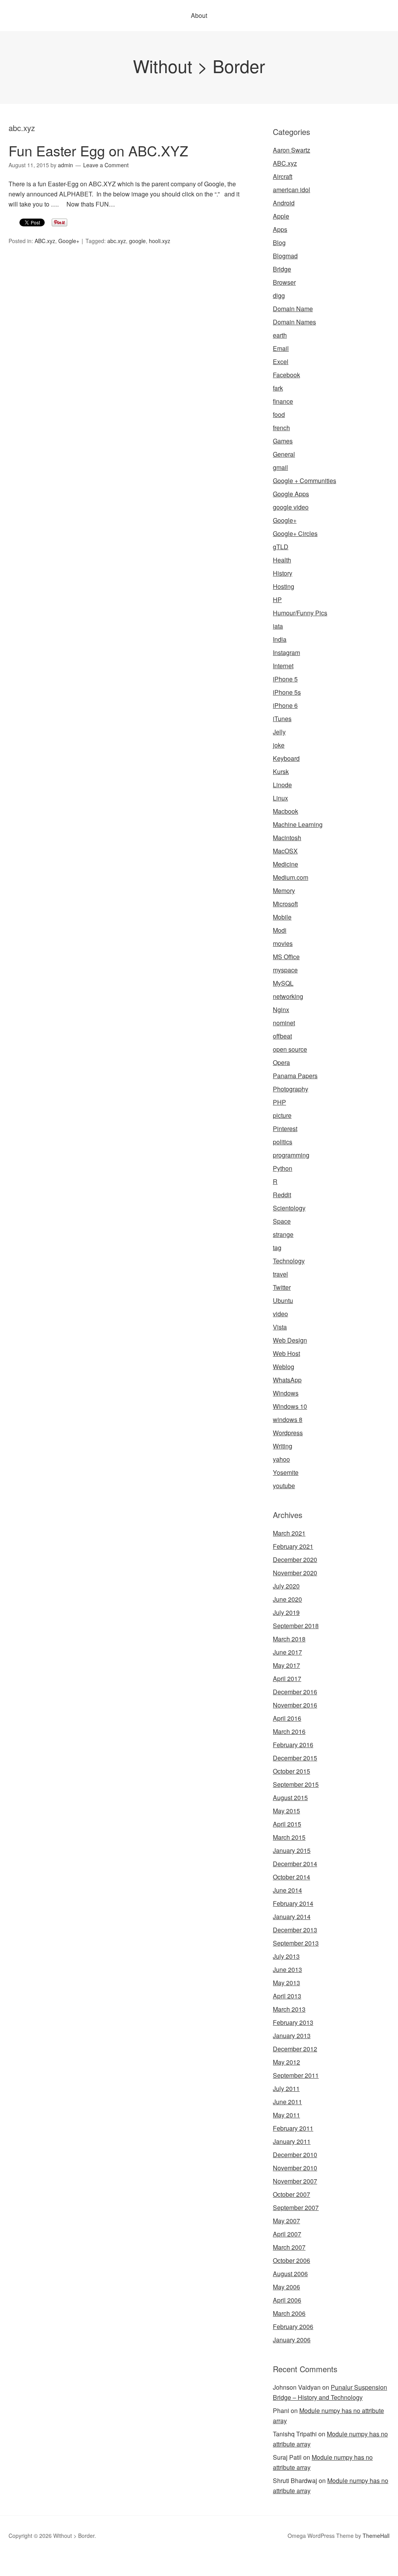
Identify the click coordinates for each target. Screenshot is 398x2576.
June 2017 (287, 1652)
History (283, 573)
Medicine (285, 864)
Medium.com (291, 877)
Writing (283, 1446)
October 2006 (292, 2260)
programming (291, 1155)
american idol (292, 190)
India (280, 639)
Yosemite (286, 1472)
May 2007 (286, 2221)
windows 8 (288, 1419)
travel (280, 1274)
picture (282, 1115)
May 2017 (286, 1665)
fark (278, 388)
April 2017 (287, 1679)
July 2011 (286, 2088)
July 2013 (286, 1956)
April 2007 (287, 2234)
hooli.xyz (160, 241)
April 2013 (287, 1996)
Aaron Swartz (292, 150)
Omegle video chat (292, 2561)
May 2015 (286, 1811)
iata (278, 626)
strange (283, 1234)
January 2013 (292, 2036)
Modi (280, 930)
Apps (280, 229)
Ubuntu (283, 1300)
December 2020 (295, 1559)
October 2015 (292, 1771)
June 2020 (287, 1599)
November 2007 (295, 2181)
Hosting (284, 586)
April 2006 (287, 2300)
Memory (284, 890)
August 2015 (290, 1798)
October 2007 (292, 2194)
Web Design (290, 1340)
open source (290, 1049)
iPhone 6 (285, 705)
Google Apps (291, 494)
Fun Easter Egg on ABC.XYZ (98, 150)
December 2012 (295, 2049)
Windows (286, 1393)
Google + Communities (305, 481)
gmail (280, 467)
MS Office (286, 957)
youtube (284, 1486)
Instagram (286, 652)
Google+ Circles (295, 533)
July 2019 (286, 1612)
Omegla (56, 2561)
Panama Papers (295, 1076)
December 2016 (295, 1692)
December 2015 (295, 1758)
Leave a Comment (106, 165)
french (281, 428)
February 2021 (293, 1546)
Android (284, 203)
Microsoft (285, 904)
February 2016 (293, 1745)
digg (279, 295)
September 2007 (296, 2207)
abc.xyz (117, 241)
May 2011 (286, 2115)
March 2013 (289, 2009)
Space (282, 1221)
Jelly (279, 732)
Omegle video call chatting (356, 2561)
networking (288, 996)
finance (283, 401)
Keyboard (286, 758)
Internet (283, 666)
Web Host (286, 1353)
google (137, 241)
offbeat (282, 1036)
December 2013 (295, 1930)
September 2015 (296, 1784)
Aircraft (283, 176)
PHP (279, 1102)
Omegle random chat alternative (221, 2561)
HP (277, 600)
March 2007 (289, 2247)
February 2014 (293, 1903)
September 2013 (296, 1943)
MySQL (283, 983)
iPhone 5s (287, 692)
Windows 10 (290, 1406)
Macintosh (287, 838)
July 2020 (286, 1586)
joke (279, 745)
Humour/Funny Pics (300, 613)
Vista (280, 1327)
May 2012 (286, 2062)
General (284, 454)
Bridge (282, 269)
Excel (281, 362)
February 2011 (293, 2128)
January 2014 (292, 1917)
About (199, 15)
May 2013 (286, 1983)
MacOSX (285, 851)
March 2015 (289, 1837)
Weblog (284, 1367)
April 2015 (287, 1824)
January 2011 (292, 2141)
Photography (291, 1089)
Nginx (281, 1010)
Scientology (289, 1208)
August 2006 (290, 2274)
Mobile (282, 917)
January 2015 (292, 1850)
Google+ (69, 241)
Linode (282, 785)
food (279, 414)
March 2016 (289, 1731)
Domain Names (294, 322)
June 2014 (287, 1890)
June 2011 (287, 2102)
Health (282, 560)
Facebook (286, 375)
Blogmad (285, 256)
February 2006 (293, 2326)
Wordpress (288, 1433)
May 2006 (286, 2287)
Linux (280, 798)
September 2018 (296, 1626)
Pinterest (285, 1129)
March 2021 (289, 1533)
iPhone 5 (285, 679)
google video (291, 507)
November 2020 (295, 1573)
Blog (279, 243)
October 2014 (292, 1877)
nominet (284, 1023)
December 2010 (295, 2155)
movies (283, 943)
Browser (284, 282)
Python (283, 1168)
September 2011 (296, 2075)
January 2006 (292, 2340)
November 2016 (295, 1705)
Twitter (282, 1287)
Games (283, 441)
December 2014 (295, 1864)
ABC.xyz (45, 241)
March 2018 (289, 1639)
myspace (285, 970)
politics (283, 1142)
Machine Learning (298, 824)
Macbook (285, 811)
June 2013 (287, 1969)
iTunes (282, 719)
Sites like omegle (152, 2561)
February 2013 (293, 2022)
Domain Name (293, 309)
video (280, 1314)
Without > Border (199, 66)
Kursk (281, 771)
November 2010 (295, 2168)
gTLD (281, 547)
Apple (281, 216)
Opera (281, 1062)
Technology (289, 1261)
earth (280, 335)
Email (281, 348)
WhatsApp (287, 1380)
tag (277, 1248)
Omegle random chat (98, 2561)
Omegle (33, 2561)
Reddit (282, 1195)
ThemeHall (376, 2536)
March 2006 (289, 2313)
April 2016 (287, 1718)
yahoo (281, 1459)
